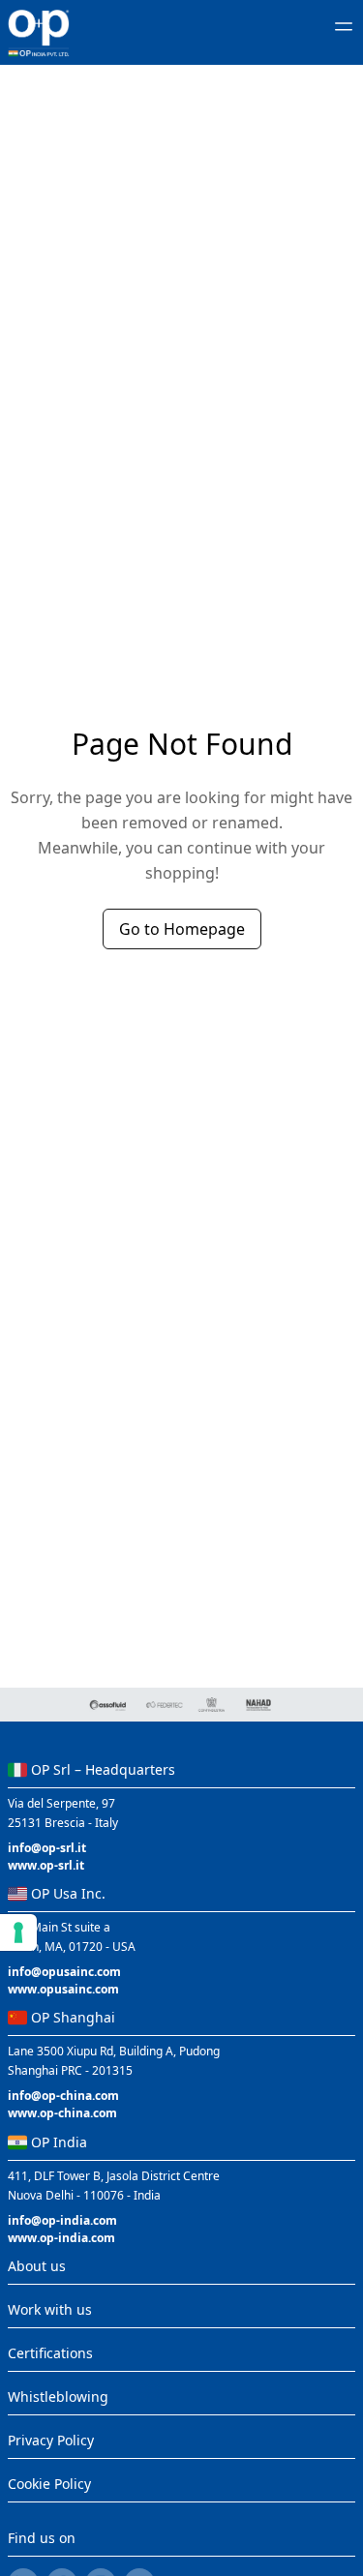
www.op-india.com (61, 2238)
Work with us (50, 2309)
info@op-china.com (63, 2096)
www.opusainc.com (63, 1989)
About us (37, 2266)
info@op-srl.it (47, 1848)
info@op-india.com (62, 2220)
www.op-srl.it (46, 1865)
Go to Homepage (182, 929)
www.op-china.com (62, 2113)
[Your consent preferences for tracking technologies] (18, 1932)
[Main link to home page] (39, 33)
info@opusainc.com (64, 1972)
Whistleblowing (58, 2396)
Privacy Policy (51, 2440)
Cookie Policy (49, 2484)
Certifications (50, 2353)
